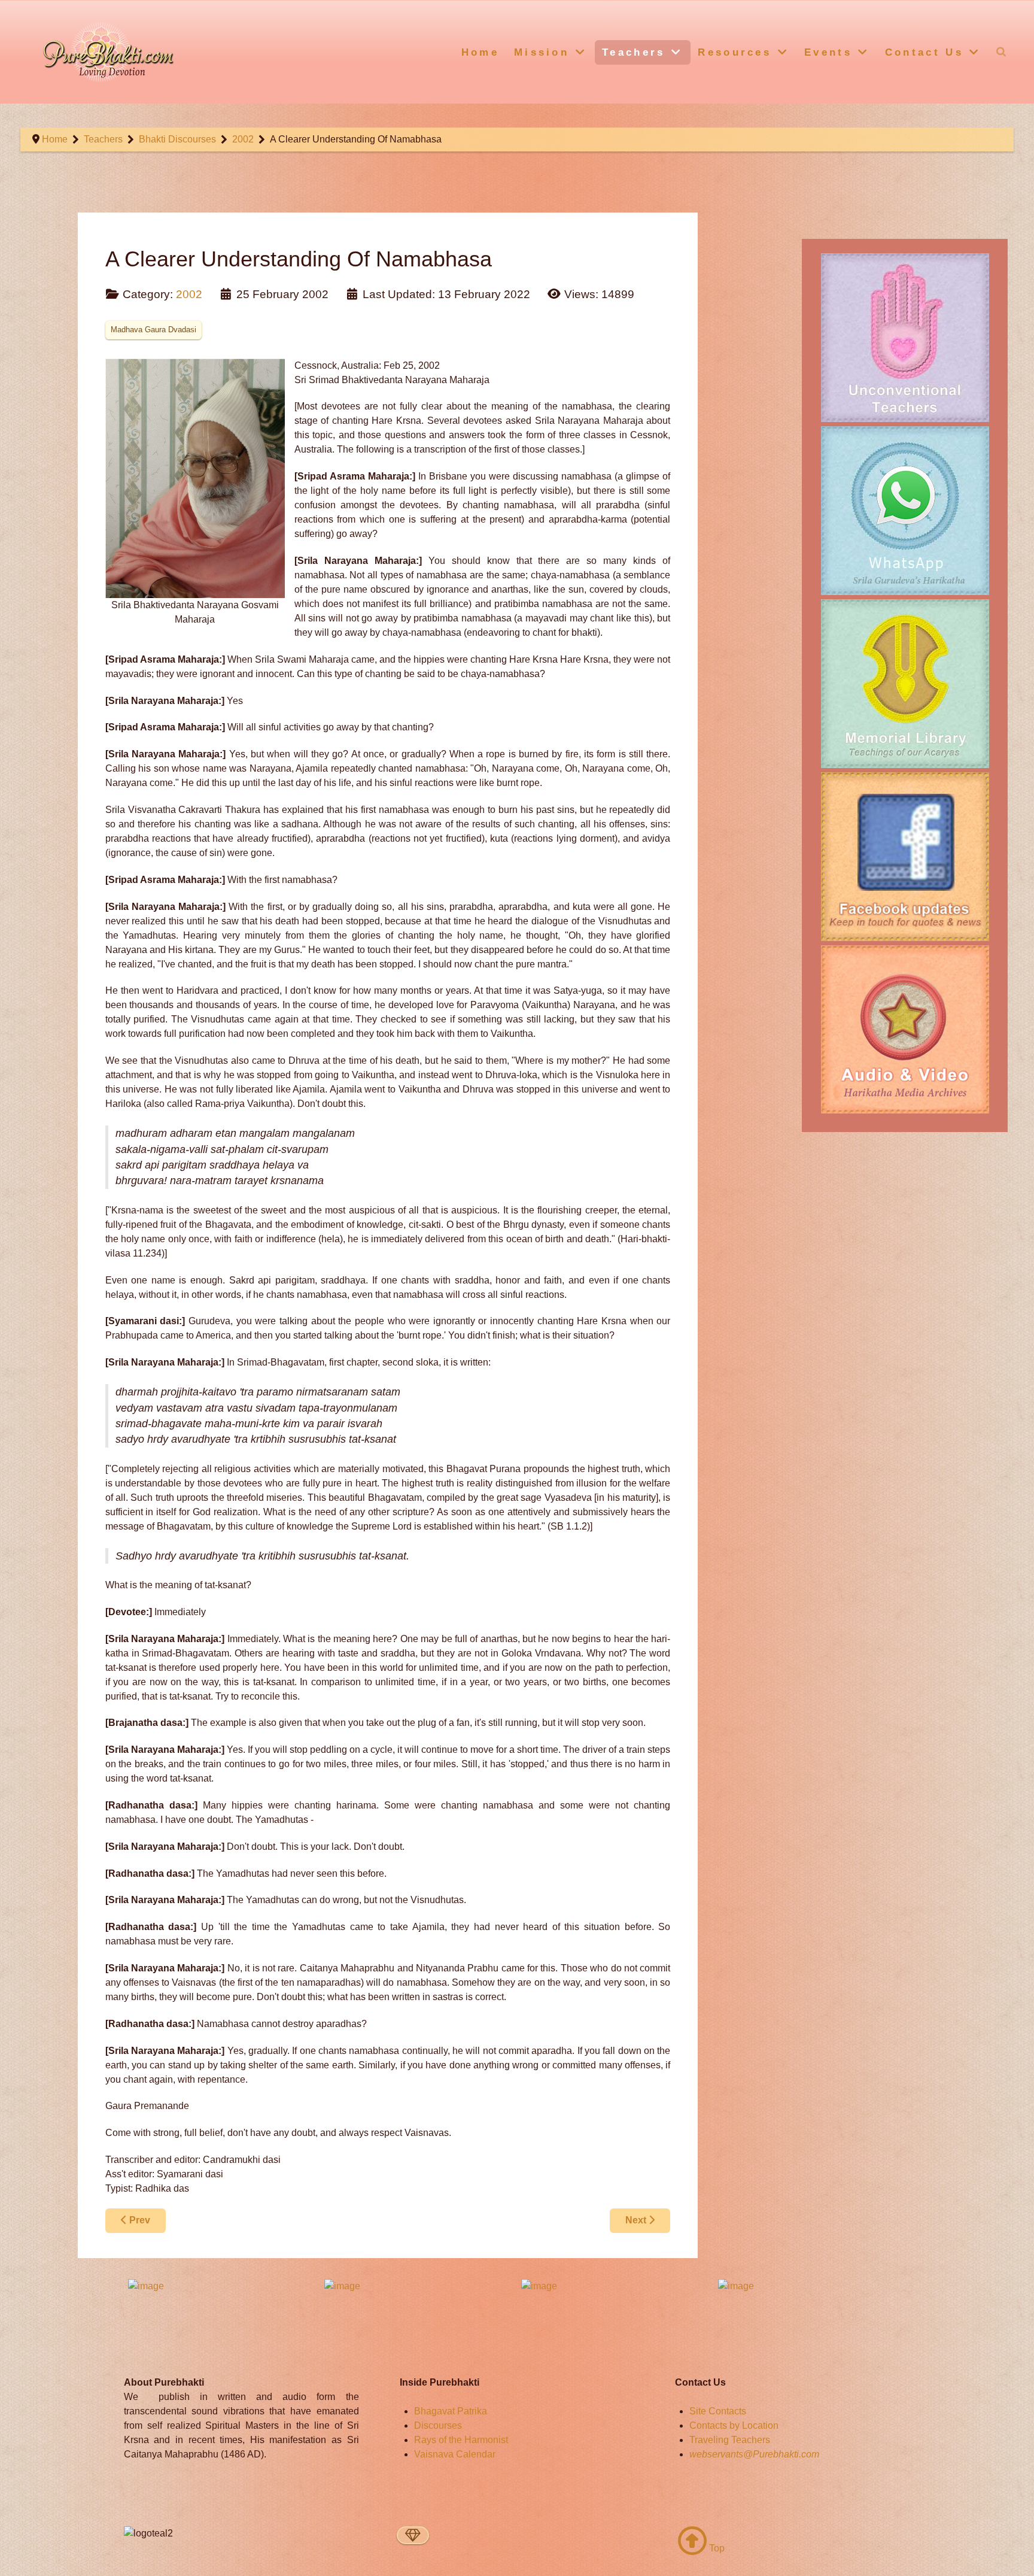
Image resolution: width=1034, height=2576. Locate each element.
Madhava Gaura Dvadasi (153, 330)
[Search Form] (1001, 51)
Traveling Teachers (730, 2440)
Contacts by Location (734, 2425)
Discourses (438, 2425)
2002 (189, 294)
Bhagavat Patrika (451, 2411)
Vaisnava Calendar (455, 2454)
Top (716, 2548)
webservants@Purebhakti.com (754, 2454)
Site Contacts (718, 2411)
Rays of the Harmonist (461, 2440)
